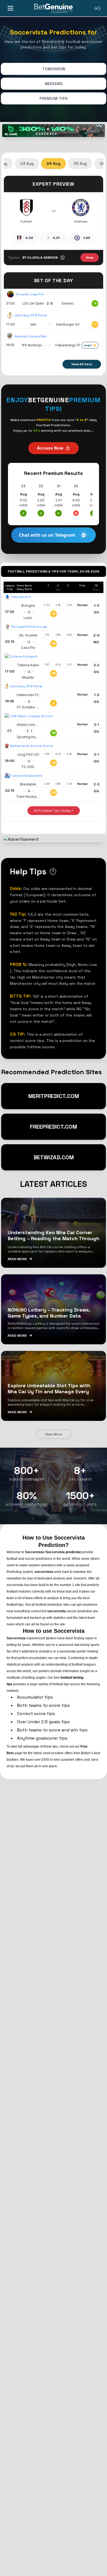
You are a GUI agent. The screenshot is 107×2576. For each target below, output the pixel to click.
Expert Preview (53, 184)
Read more (17, 1259)
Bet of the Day (54, 280)
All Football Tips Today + (54, 811)
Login (88, 345)
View (90, 258)
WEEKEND (54, 84)
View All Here (82, 364)
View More (54, 1434)
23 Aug (27, 163)
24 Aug (54, 163)
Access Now (50, 448)
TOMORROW (54, 69)
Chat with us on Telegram (47, 535)
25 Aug (80, 163)
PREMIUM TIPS (54, 98)
